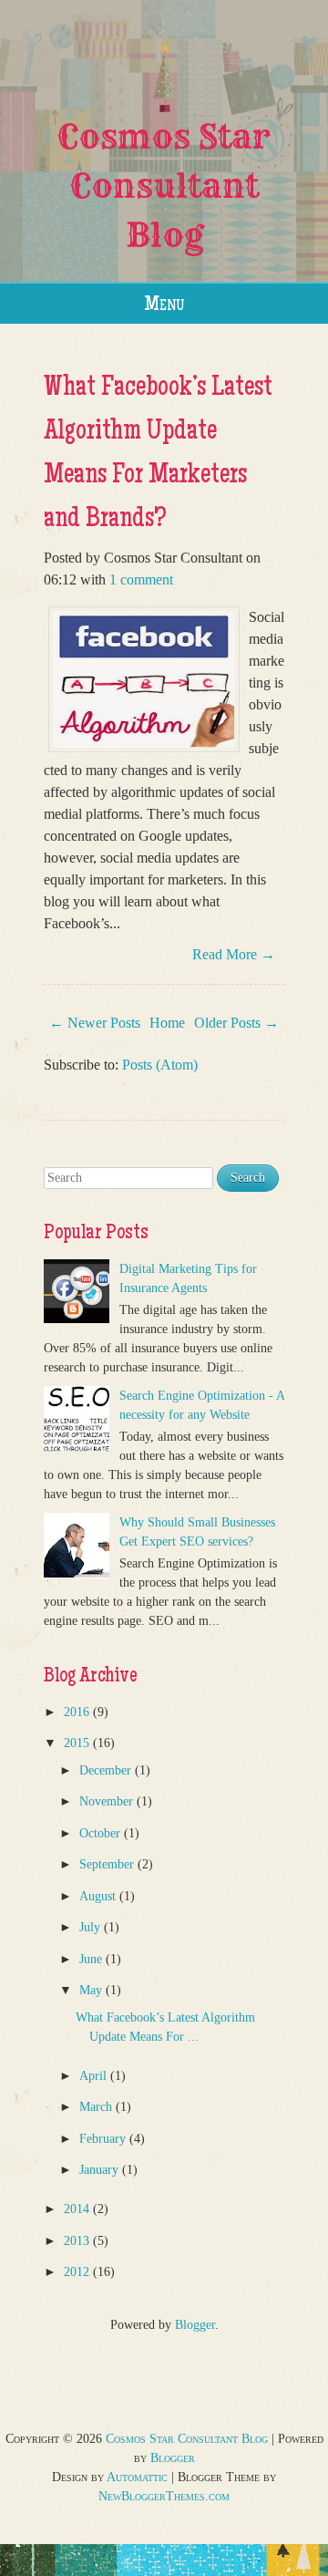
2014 (78, 2209)
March (97, 2107)
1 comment (141, 579)
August (99, 1896)
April (95, 2076)
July (92, 1927)
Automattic (137, 2477)
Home (167, 1023)
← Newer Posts (95, 1023)
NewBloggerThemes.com (164, 2496)
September (108, 1864)
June (92, 1959)
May (92, 1990)
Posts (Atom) (160, 1065)
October (102, 1833)
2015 (78, 1743)
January (101, 2170)
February (104, 2139)
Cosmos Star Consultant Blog (164, 186)
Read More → (234, 954)
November (108, 1801)
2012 (78, 2272)
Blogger (195, 2325)
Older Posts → (236, 1023)
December (107, 1770)
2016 (78, 1712)
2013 (78, 2241)
